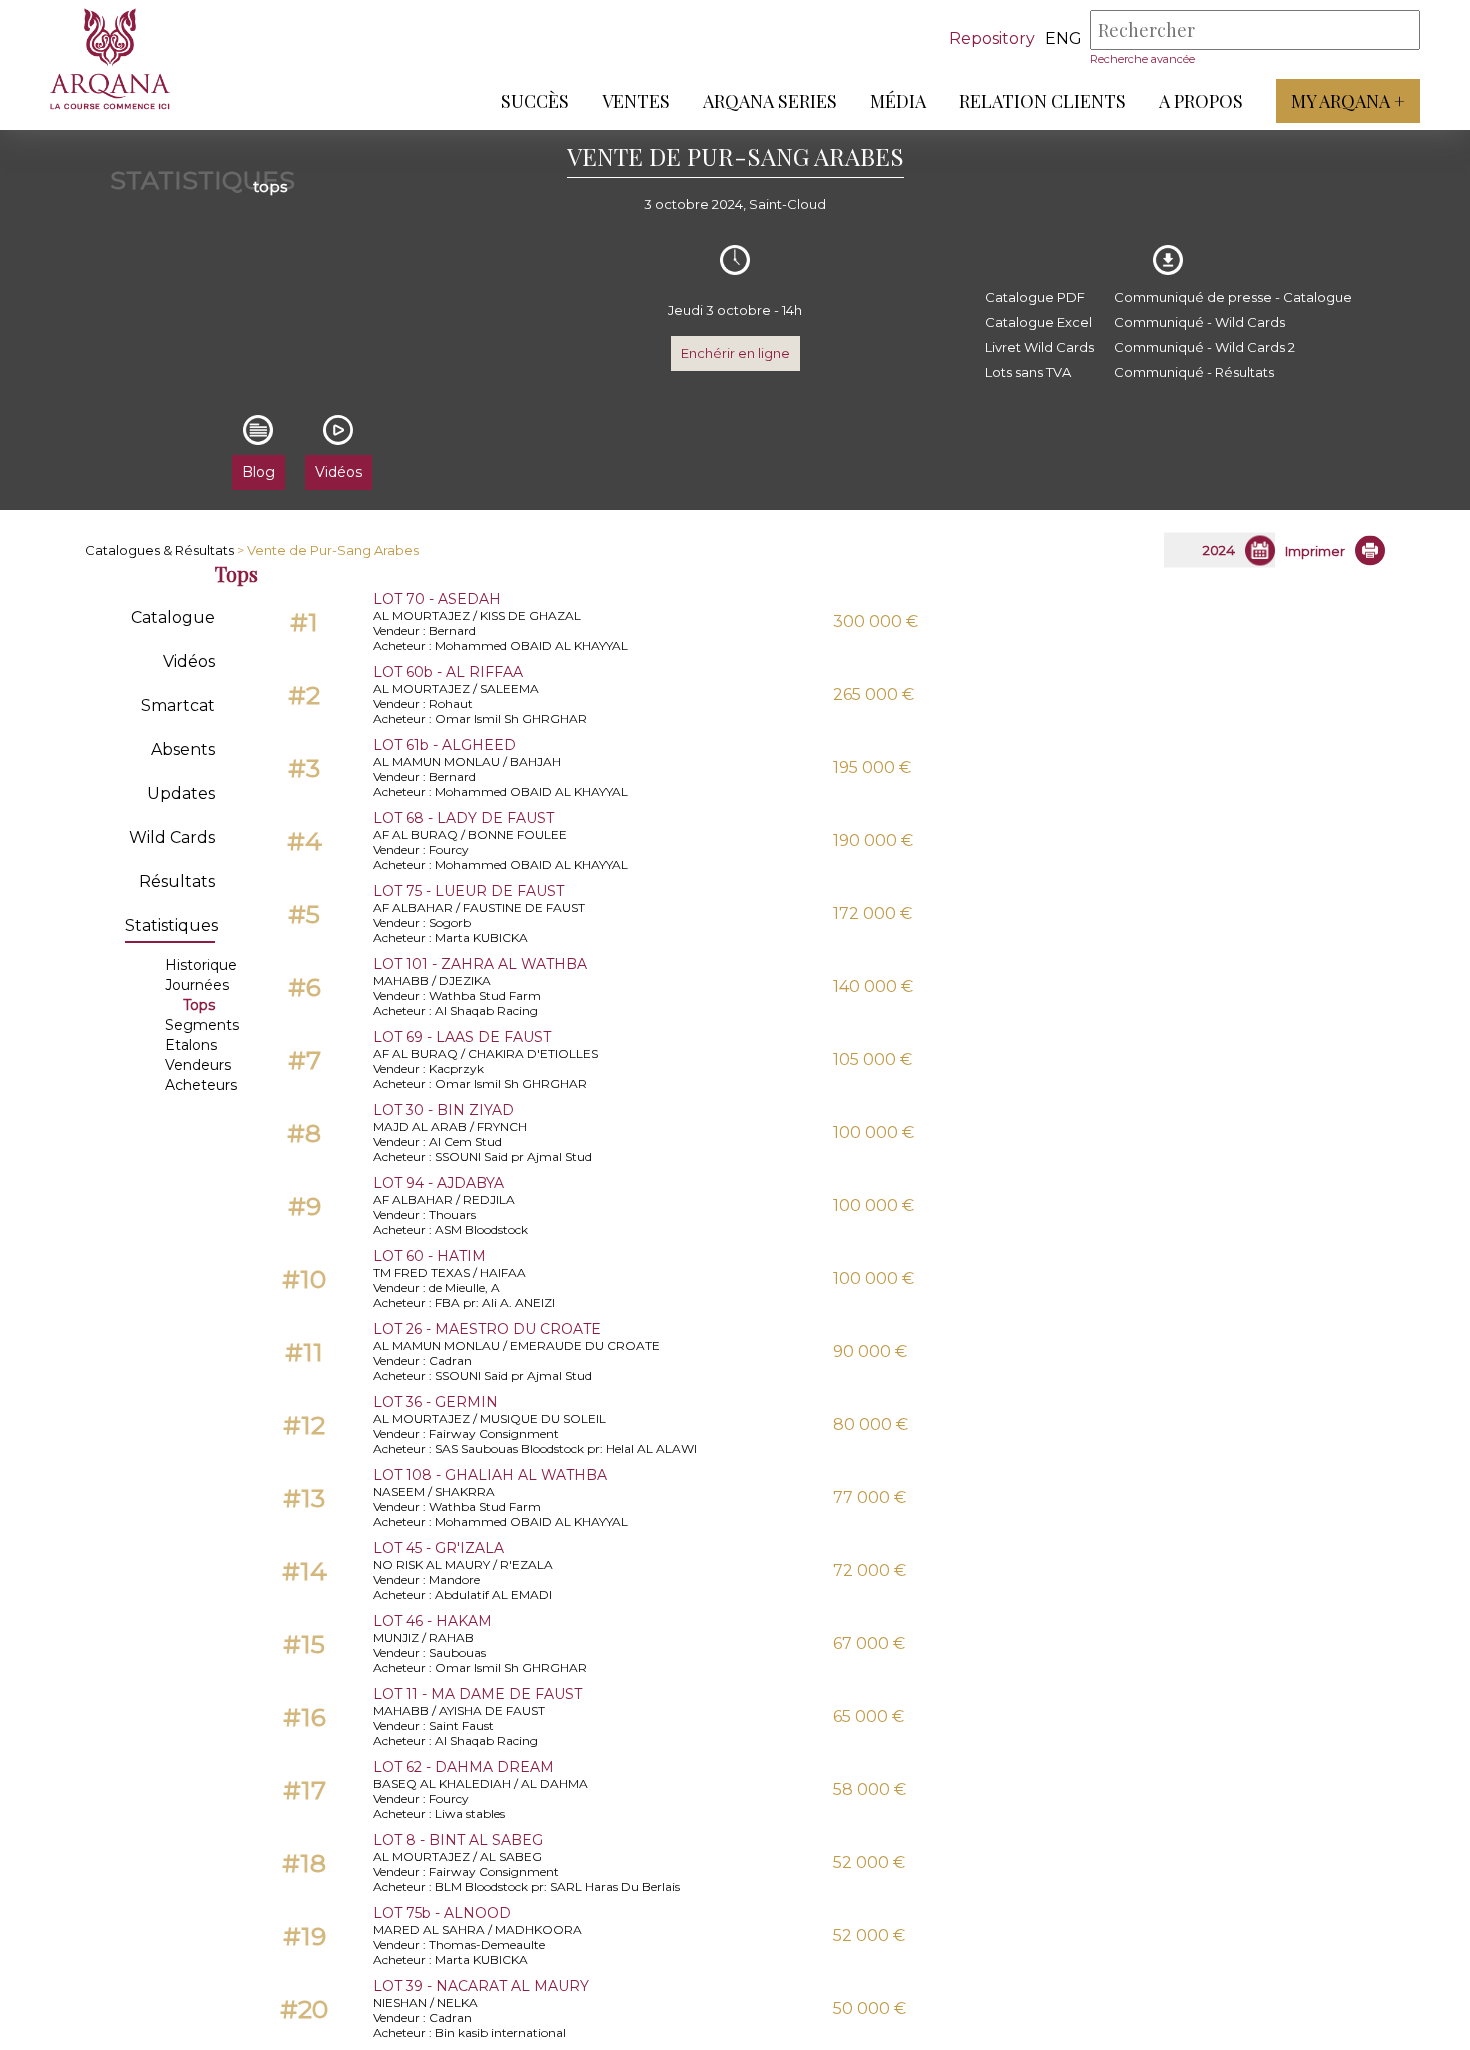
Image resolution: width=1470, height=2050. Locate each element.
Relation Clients (1042, 101)
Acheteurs (201, 1085)
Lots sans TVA (1028, 372)
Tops (199, 1005)
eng (1063, 38)
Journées (197, 985)
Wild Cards (172, 837)
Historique (201, 965)
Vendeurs (198, 1065)
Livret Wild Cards (1039, 347)
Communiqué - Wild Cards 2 (1204, 347)
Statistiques (171, 925)
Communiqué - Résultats (1194, 372)
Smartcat (178, 705)
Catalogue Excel (1038, 322)
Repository (992, 38)
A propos (1201, 101)
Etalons (191, 1045)
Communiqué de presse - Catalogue (1233, 297)
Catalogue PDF (1035, 297)
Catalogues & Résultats (159, 550)
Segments (202, 1025)
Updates (181, 793)
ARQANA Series (770, 101)
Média (898, 101)
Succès (535, 101)
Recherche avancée (1142, 59)
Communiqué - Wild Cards (1199, 322)
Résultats (177, 881)
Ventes (636, 101)
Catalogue (173, 617)
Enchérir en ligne (735, 353)
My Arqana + (1348, 101)
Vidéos (189, 661)
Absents (183, 749)
